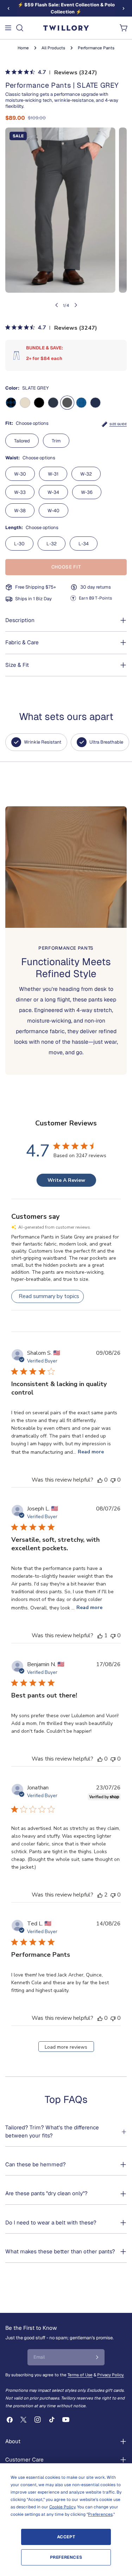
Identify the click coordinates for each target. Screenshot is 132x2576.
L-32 (52, 544)
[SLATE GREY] (67, 403)
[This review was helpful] (100, 1895)
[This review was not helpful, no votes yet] (113, 1480)
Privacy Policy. (111, 2375)
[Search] (20, 28)
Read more (91, 1452)
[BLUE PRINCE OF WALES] (81, 403)
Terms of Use (80, 2375)
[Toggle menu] (8, 28)
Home (23, 48)
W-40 (54, 511)
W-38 (20, 511)
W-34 (53, 492)
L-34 (84, 544)
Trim (56, 441)
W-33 (20, 492)
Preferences (66, 2557)
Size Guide (118, 424)
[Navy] (53, 403)
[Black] (39, 403)
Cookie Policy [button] (62, 2507)
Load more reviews (66, 2047)
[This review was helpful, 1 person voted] (100, 1635)
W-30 (20, 474)
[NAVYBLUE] (95, 403)
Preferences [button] (100, 2514)
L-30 (19, 544)
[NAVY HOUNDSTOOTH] (11, 403)
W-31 (53, 474)
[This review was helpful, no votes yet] (100, 1480)
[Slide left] (8, 8)
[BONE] (25, 403)
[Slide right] (124, 8)
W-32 (86, 474)
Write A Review (66, 1180)
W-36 (87, 492)
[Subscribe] (97, 2357)
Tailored (22, 441)
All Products (53, 48)
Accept (66, 2537)
